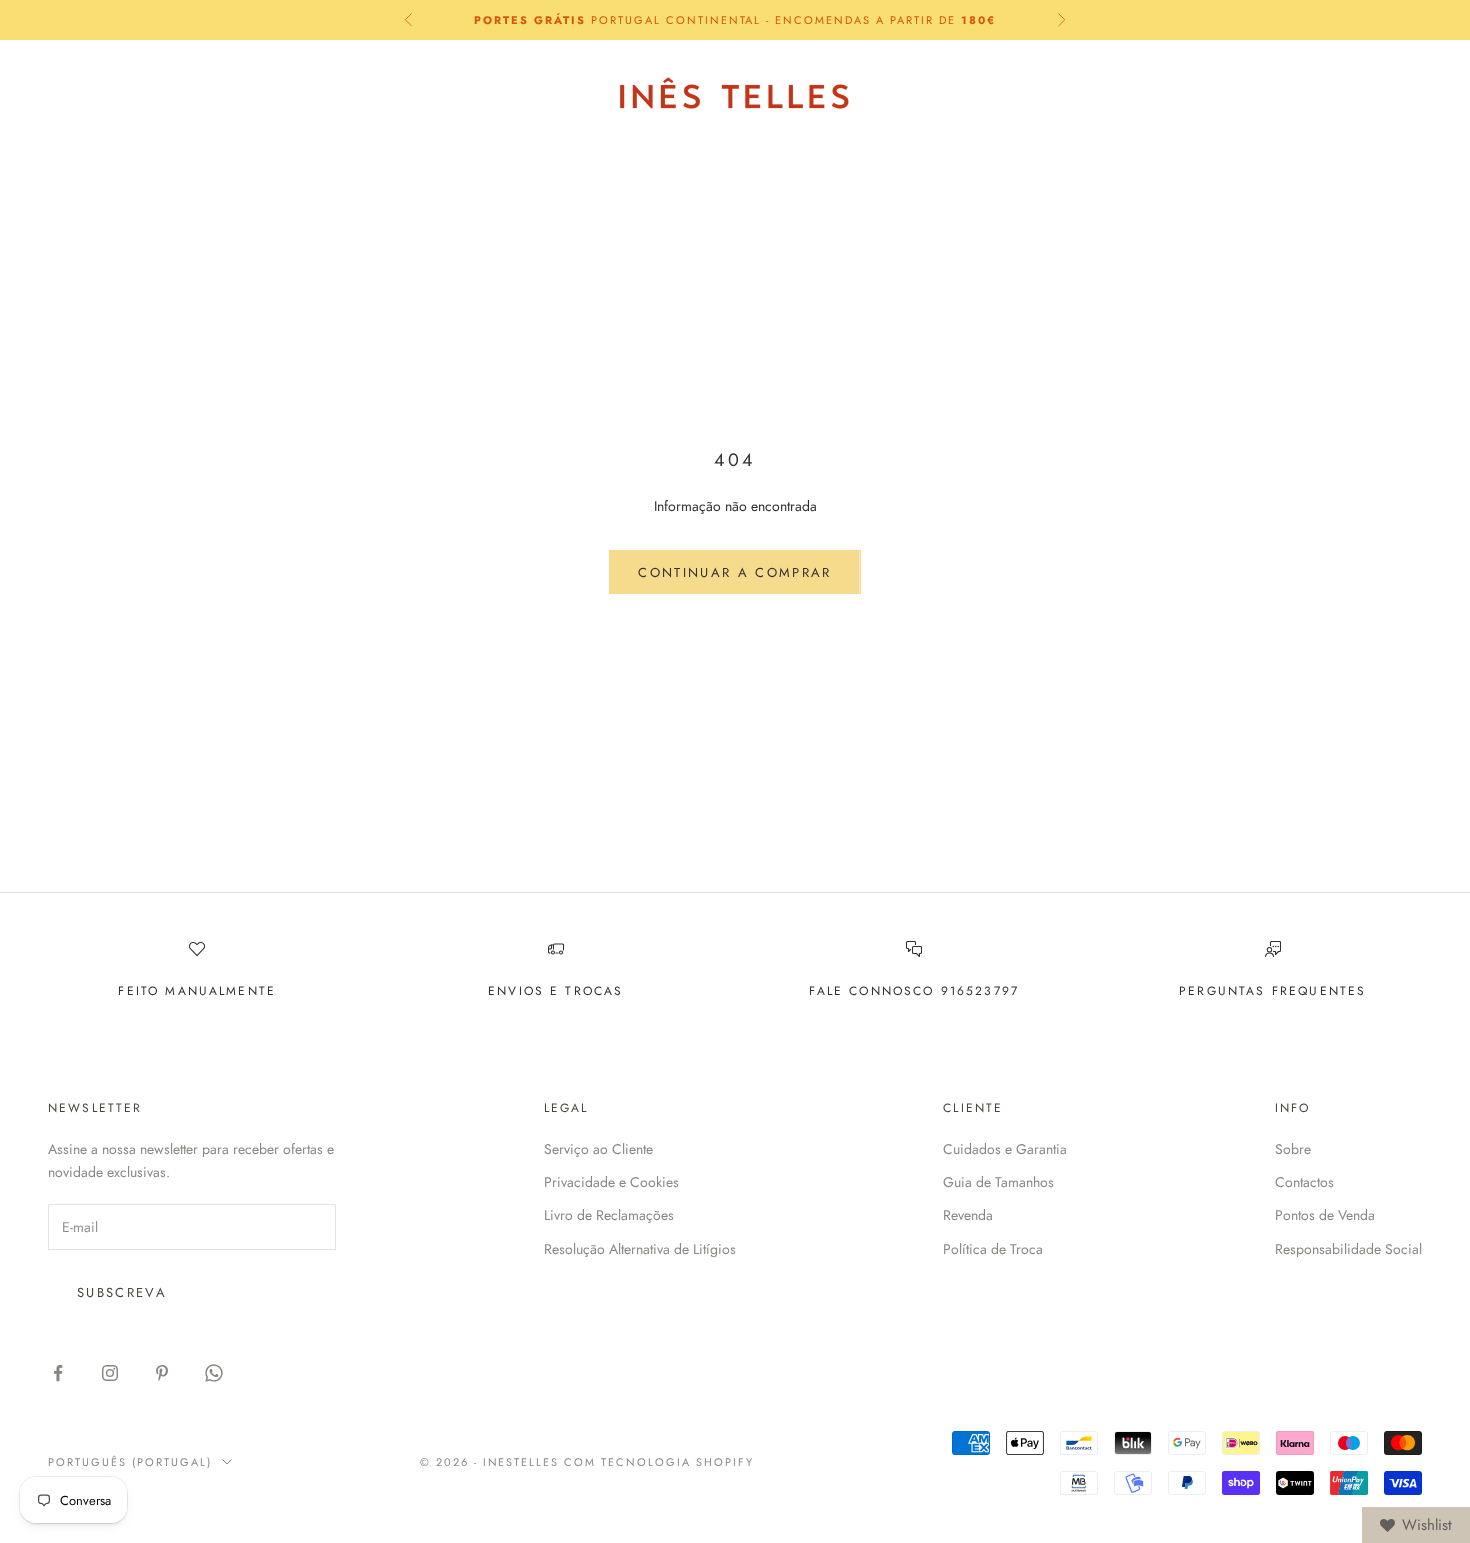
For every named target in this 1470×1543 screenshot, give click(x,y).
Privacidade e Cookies (611, 1182)
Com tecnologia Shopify (659, 1462)
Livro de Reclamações (609, 1215)
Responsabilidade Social (1348, 1249)
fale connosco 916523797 (914, 991)
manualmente (220, 991)
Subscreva (122, 1292)
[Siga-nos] (58, 1373)
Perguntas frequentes (1272, 991)
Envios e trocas (555, 991)
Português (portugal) (1178, 94)
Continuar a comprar (734, 572)
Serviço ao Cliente (598, 1149)
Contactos (1304, 1182)
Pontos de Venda (1325, 1215)
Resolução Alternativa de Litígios (640, 1249)
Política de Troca (993, 1249)
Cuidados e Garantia (1005, 1149)
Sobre (1293, 1149)
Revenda (968, 1215)
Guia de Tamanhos (998, 1182)
